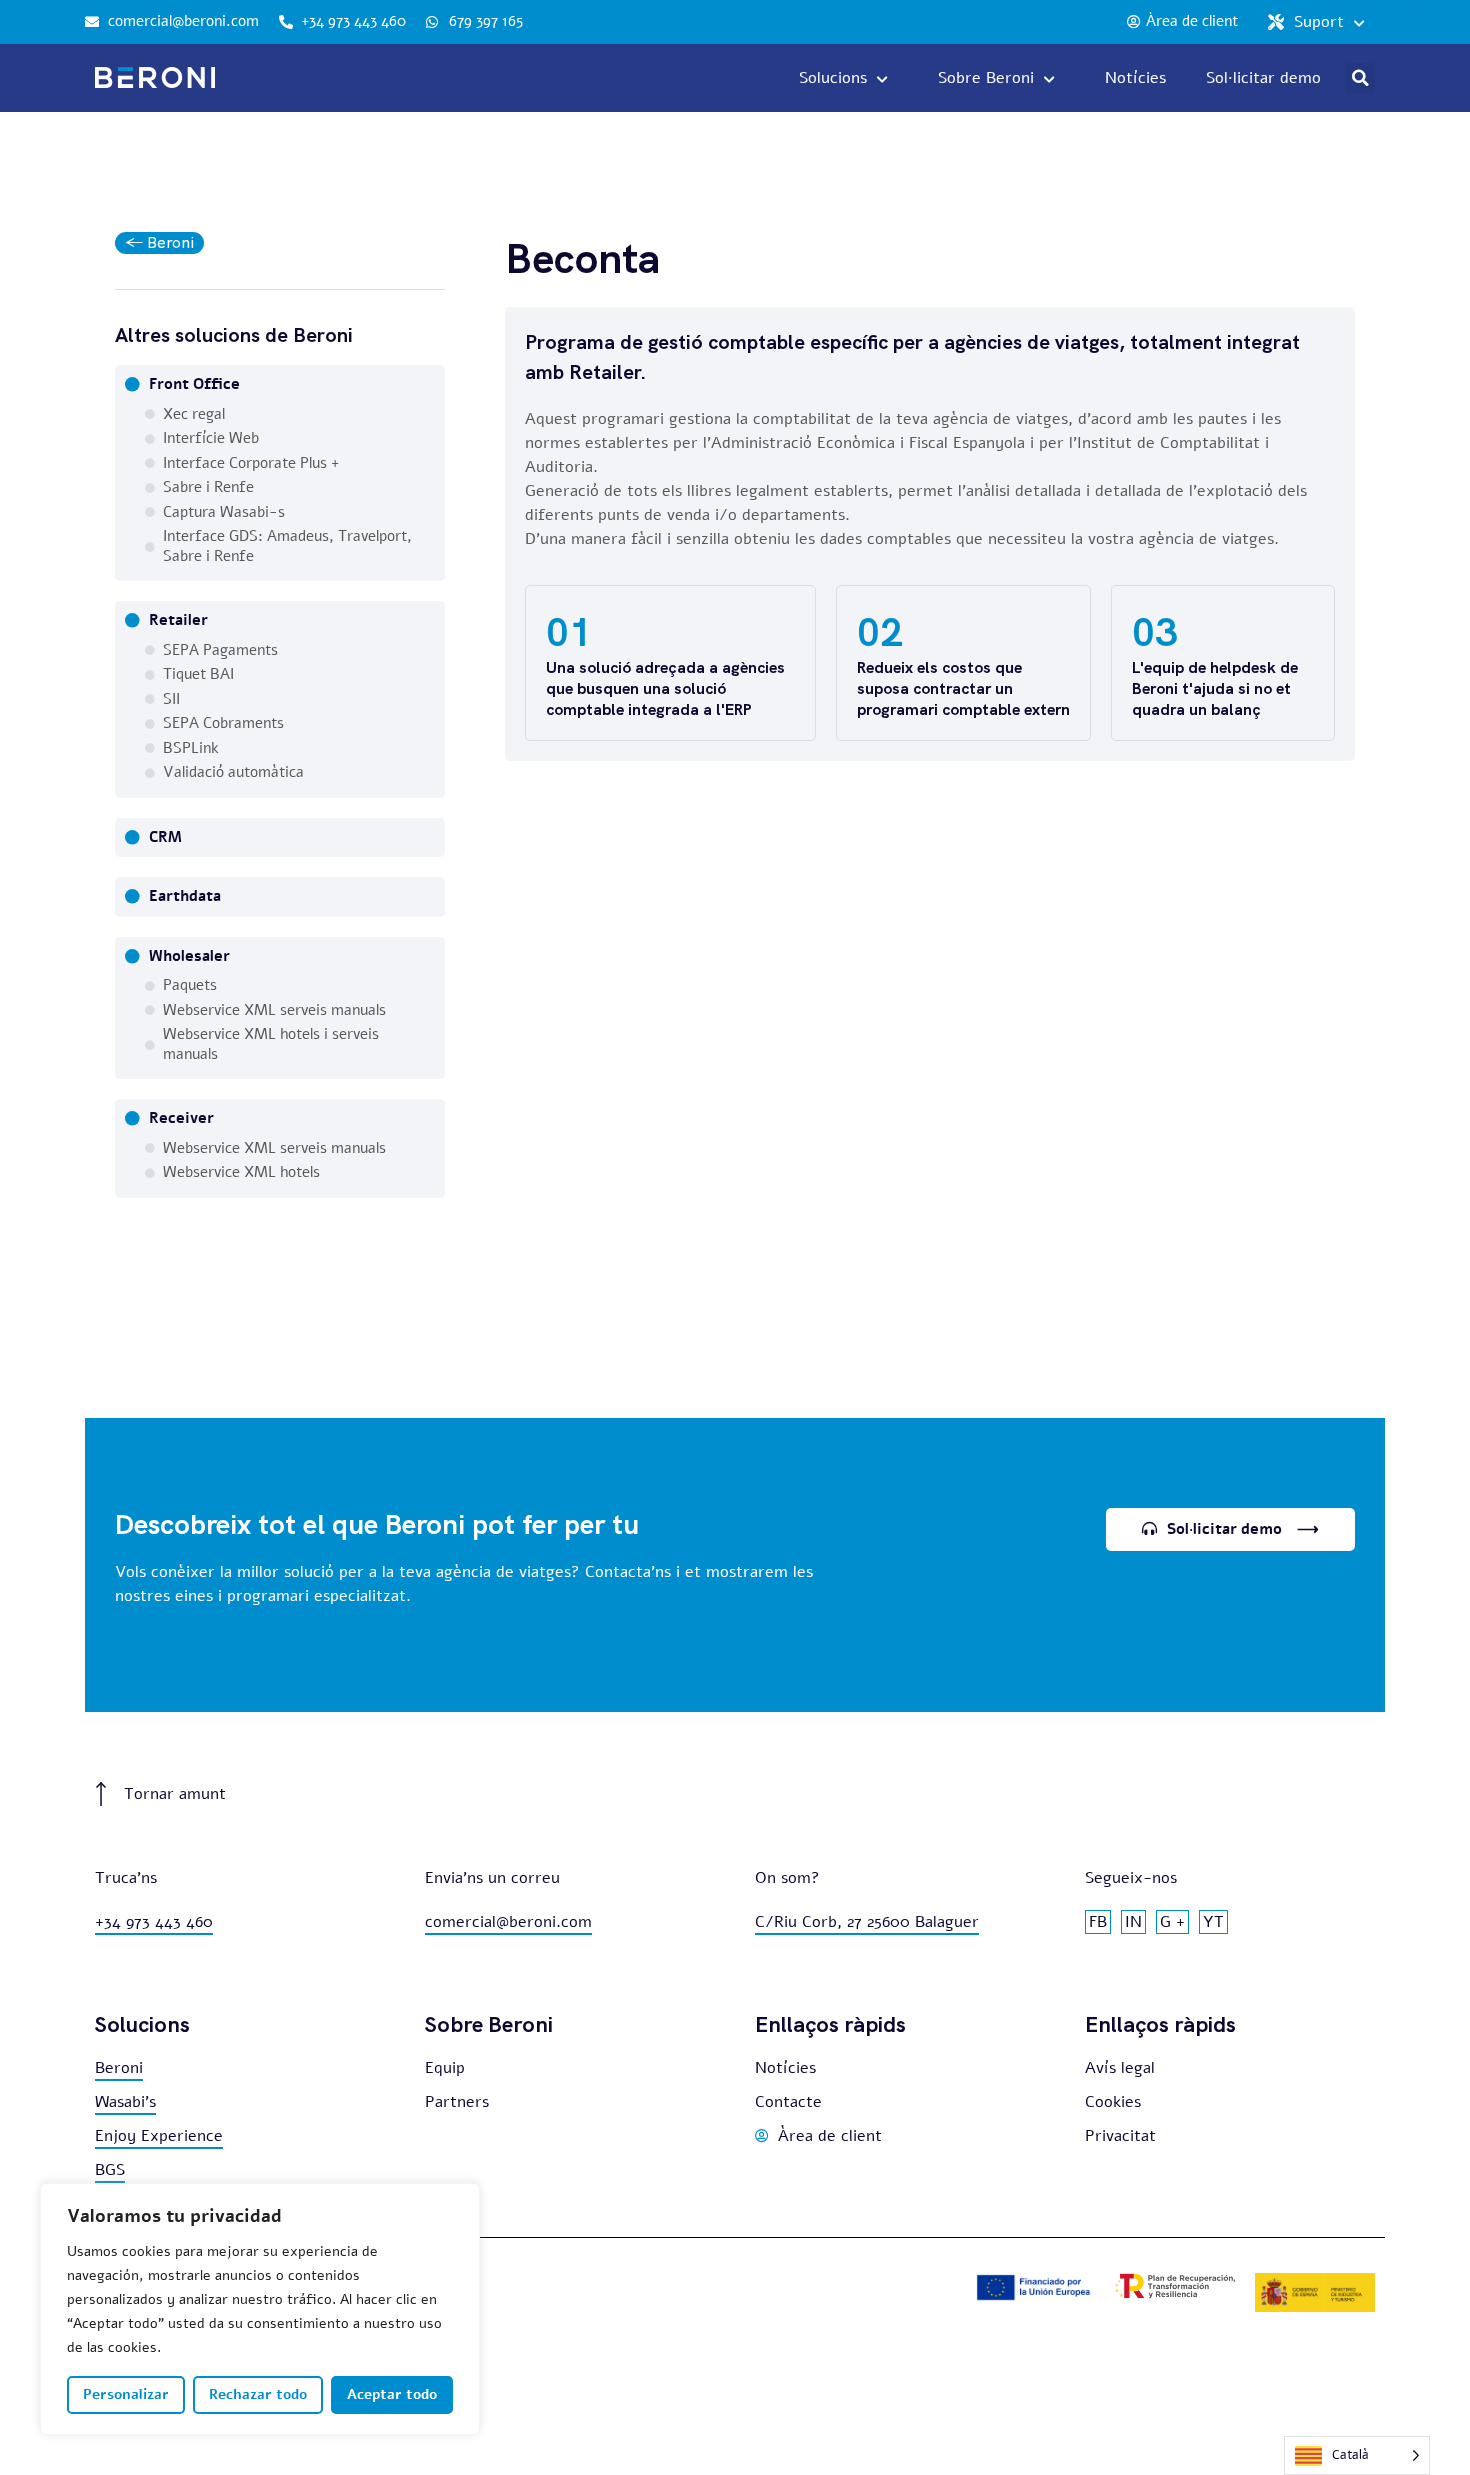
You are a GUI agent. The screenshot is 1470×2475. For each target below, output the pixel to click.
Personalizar (126, 2394)
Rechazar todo (258, 2394)
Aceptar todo (392, 2394)
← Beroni (159, 242)
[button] (1360, 78)
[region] (260, 2309)
